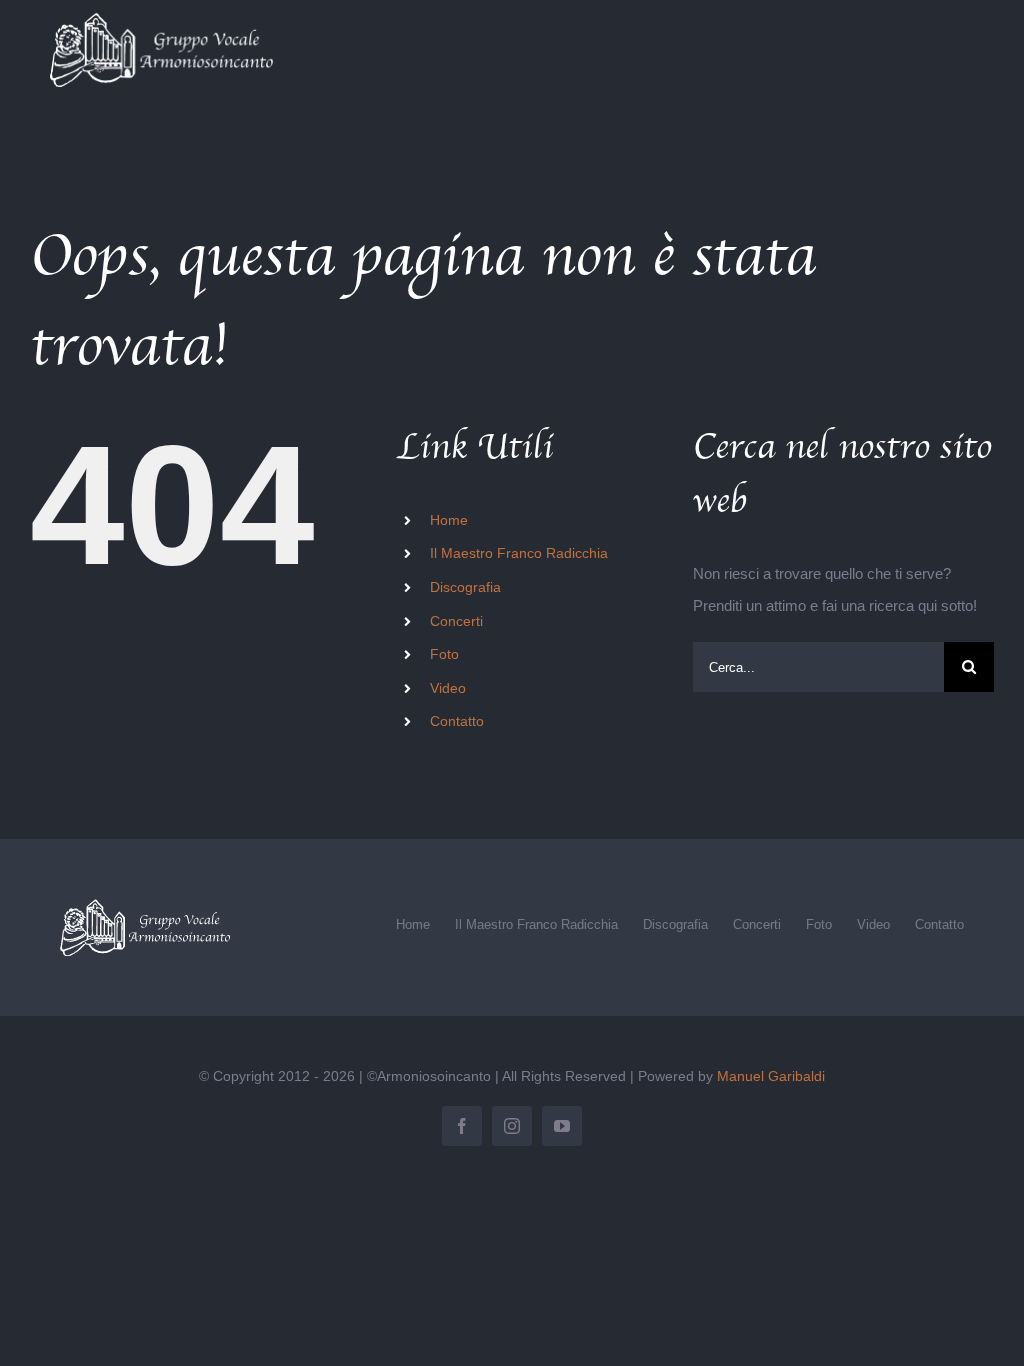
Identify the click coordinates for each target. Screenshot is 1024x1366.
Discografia (465, 587)
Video (448, 688)
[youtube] (562, 1126)
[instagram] (512, 1126)
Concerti (456, 621)
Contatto (457, 721)
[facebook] (462, 1126)
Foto (444, 654)
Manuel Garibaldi (771, 1076)
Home (449, 520)
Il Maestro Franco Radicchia (519, 553)
